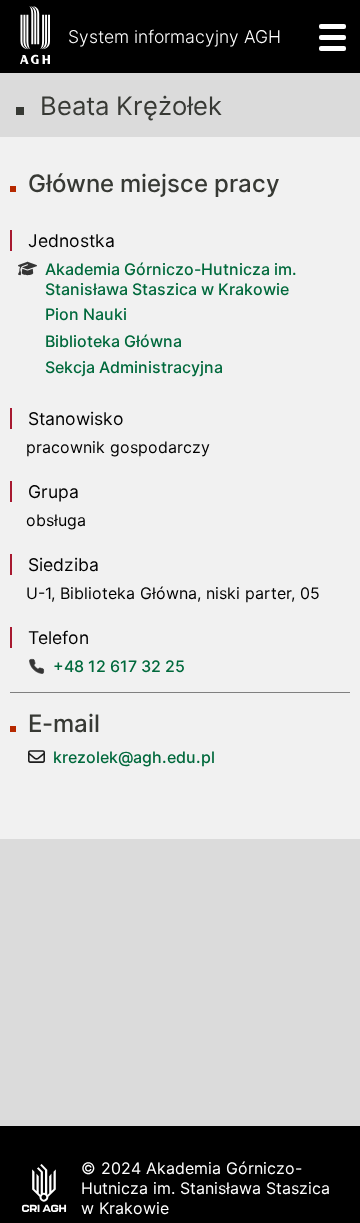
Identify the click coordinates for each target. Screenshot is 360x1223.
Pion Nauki (86, 314)
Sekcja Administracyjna (134, 367)
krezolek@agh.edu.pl (134, 757)
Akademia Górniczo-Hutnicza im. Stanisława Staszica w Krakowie (171, 279)
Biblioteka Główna (113, 341)
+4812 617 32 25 (119, 666)
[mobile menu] (326, 36)
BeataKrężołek (131, 105)
